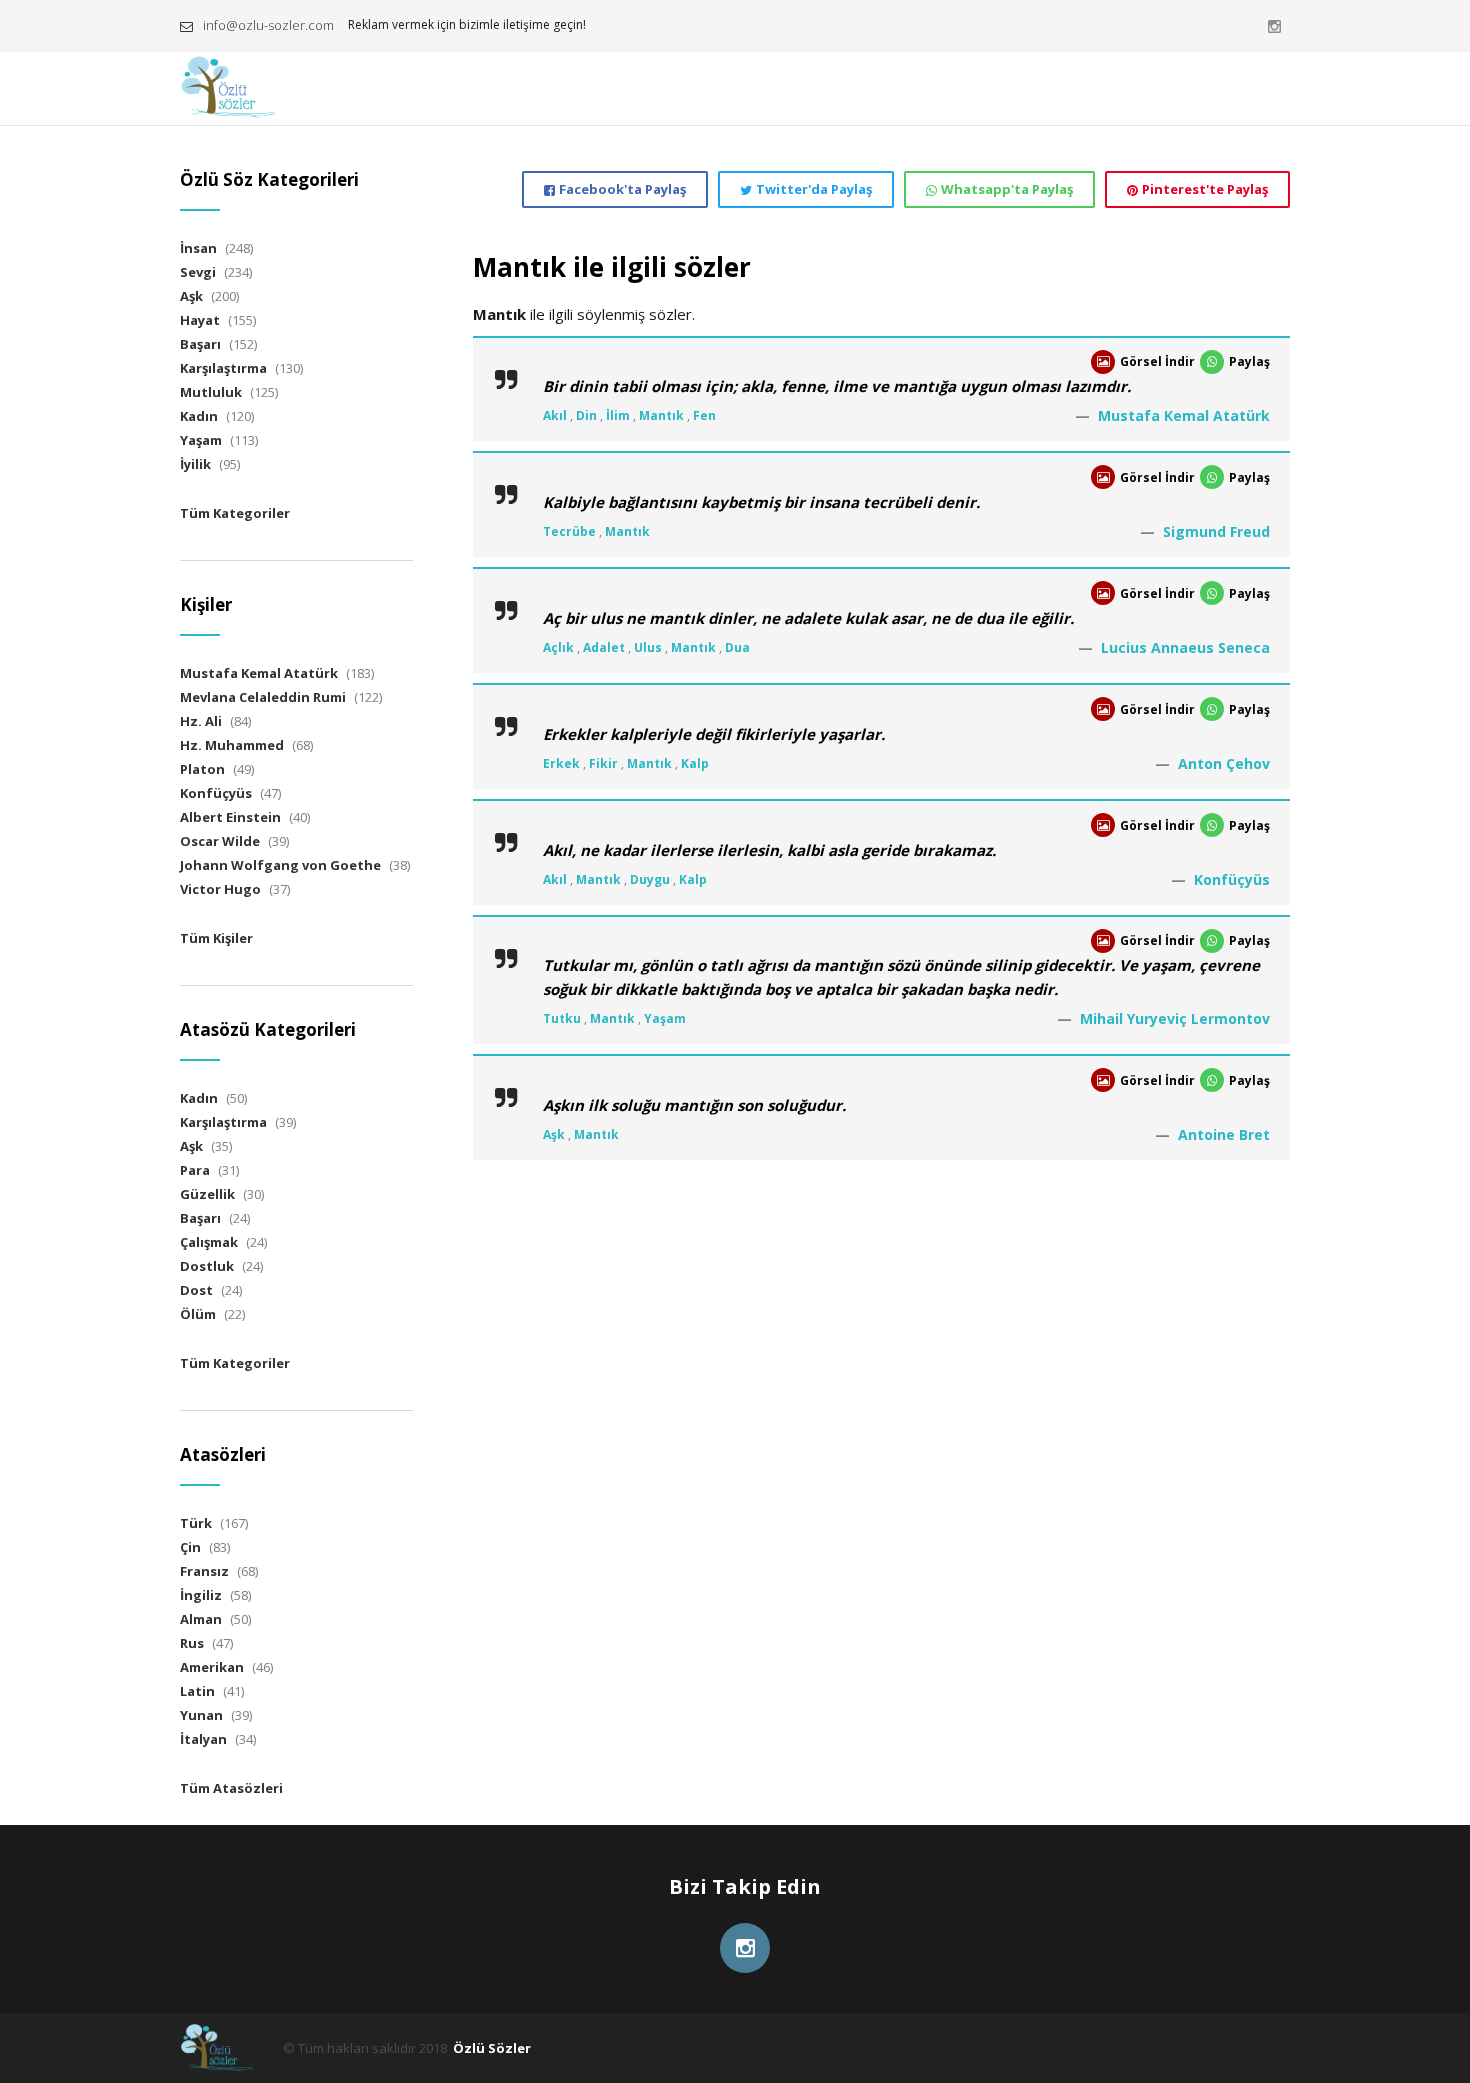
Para (195, 1170)
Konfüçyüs (1232, 879)
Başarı (200, 344)
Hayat (200, 320)
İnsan (198, 248)
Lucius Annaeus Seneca (1185, 647)
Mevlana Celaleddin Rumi (263, 697)
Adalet (604, 647)
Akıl (555, 415)
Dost (196, 1290)
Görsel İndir (1157, 361)
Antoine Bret (1224, 1134)
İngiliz (201, 1595)
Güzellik (207, 1194)
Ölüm (198, 1314)
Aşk (554, 1134)
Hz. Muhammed (232, 745)
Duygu (650, 879)
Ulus (648, 647)
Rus (192, 1643)
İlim (618, 415)
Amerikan (212, 1667)
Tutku (562, 1018)
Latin (197, 1691)
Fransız (204, 1571)
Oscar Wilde (220, 841)
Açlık (558, 647)
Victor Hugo (220, 889)
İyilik (195, 464)
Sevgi (198, 272)
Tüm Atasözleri (231, 1788)
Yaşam (665, 1018)
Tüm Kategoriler (235, 513)
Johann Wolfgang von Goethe (280, 865)
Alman (201, 1619)
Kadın (199, 416)
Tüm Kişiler (216, 938)
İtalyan (203, 1739)
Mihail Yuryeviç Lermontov (1175, 1018)
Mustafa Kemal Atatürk (1184, 415)
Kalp (695, 763)
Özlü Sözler (492, 2048)
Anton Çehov (1224, 763)
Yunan (201, 1715)
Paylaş (1249, 361)
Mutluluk (211, 392)
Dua (737, 647)
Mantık (661, 415)
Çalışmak (209, 1242)
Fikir (603, 763)
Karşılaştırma (223, 368)
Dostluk (207, 1266)
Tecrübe (569, 531)
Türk (196, 1523)
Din (586, 415)
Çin (190, 1547)
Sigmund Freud (1216, 531)
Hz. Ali (201, 721)
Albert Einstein (230, 817)
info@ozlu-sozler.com (268, 25)
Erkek (561, 763)
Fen (704, 415)
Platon (202, 769)
